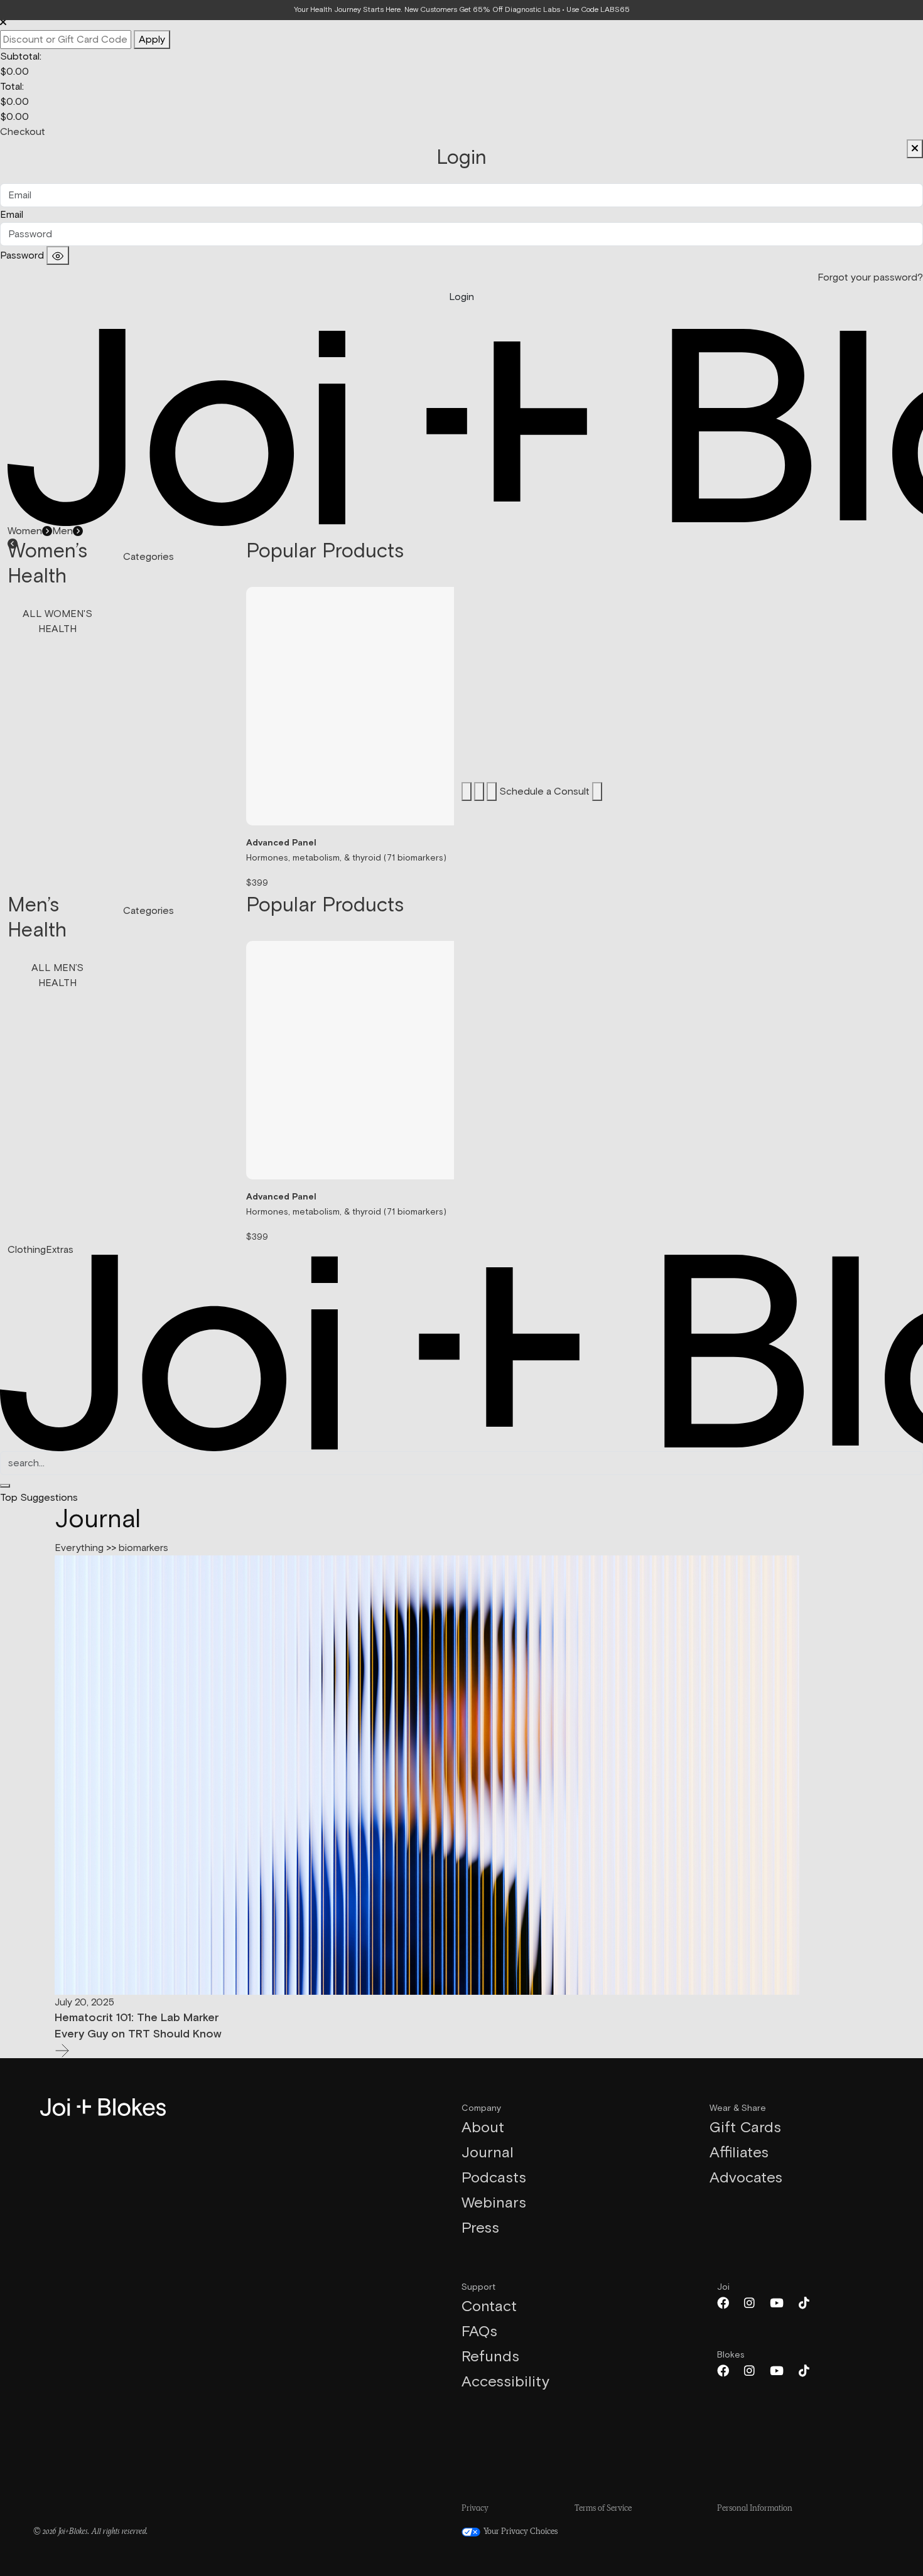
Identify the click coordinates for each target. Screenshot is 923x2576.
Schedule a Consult (546, 792)
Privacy (475, 2509)
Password (22, 255)
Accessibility (505, 2382)
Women (25, 531)
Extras (60, 1250)
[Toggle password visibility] (58, 255)
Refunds (490, 2357)
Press (480, 2228)
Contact (489, 2307)
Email (12, 215)
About (483, 2128)
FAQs (479, 2332)
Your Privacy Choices (520, 2532)
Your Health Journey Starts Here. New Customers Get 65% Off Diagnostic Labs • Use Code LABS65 (462, 10)
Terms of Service (603, 2509)
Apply (152, 40)
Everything (79, 1548)
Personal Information (755, 2509)
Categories (148, 557)
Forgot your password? (870, 277)
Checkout (23, 132)
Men (62, 531)
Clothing (27, 1250)
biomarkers (143, 1548)
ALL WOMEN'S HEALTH (57, 621)
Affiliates (739, 2153)
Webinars (494, 2203)
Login (462, 297)
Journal (488, 2153)
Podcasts (494, 2178)
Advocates (746, 2178)
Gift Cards (745, 2128)
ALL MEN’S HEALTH (57, 975)
